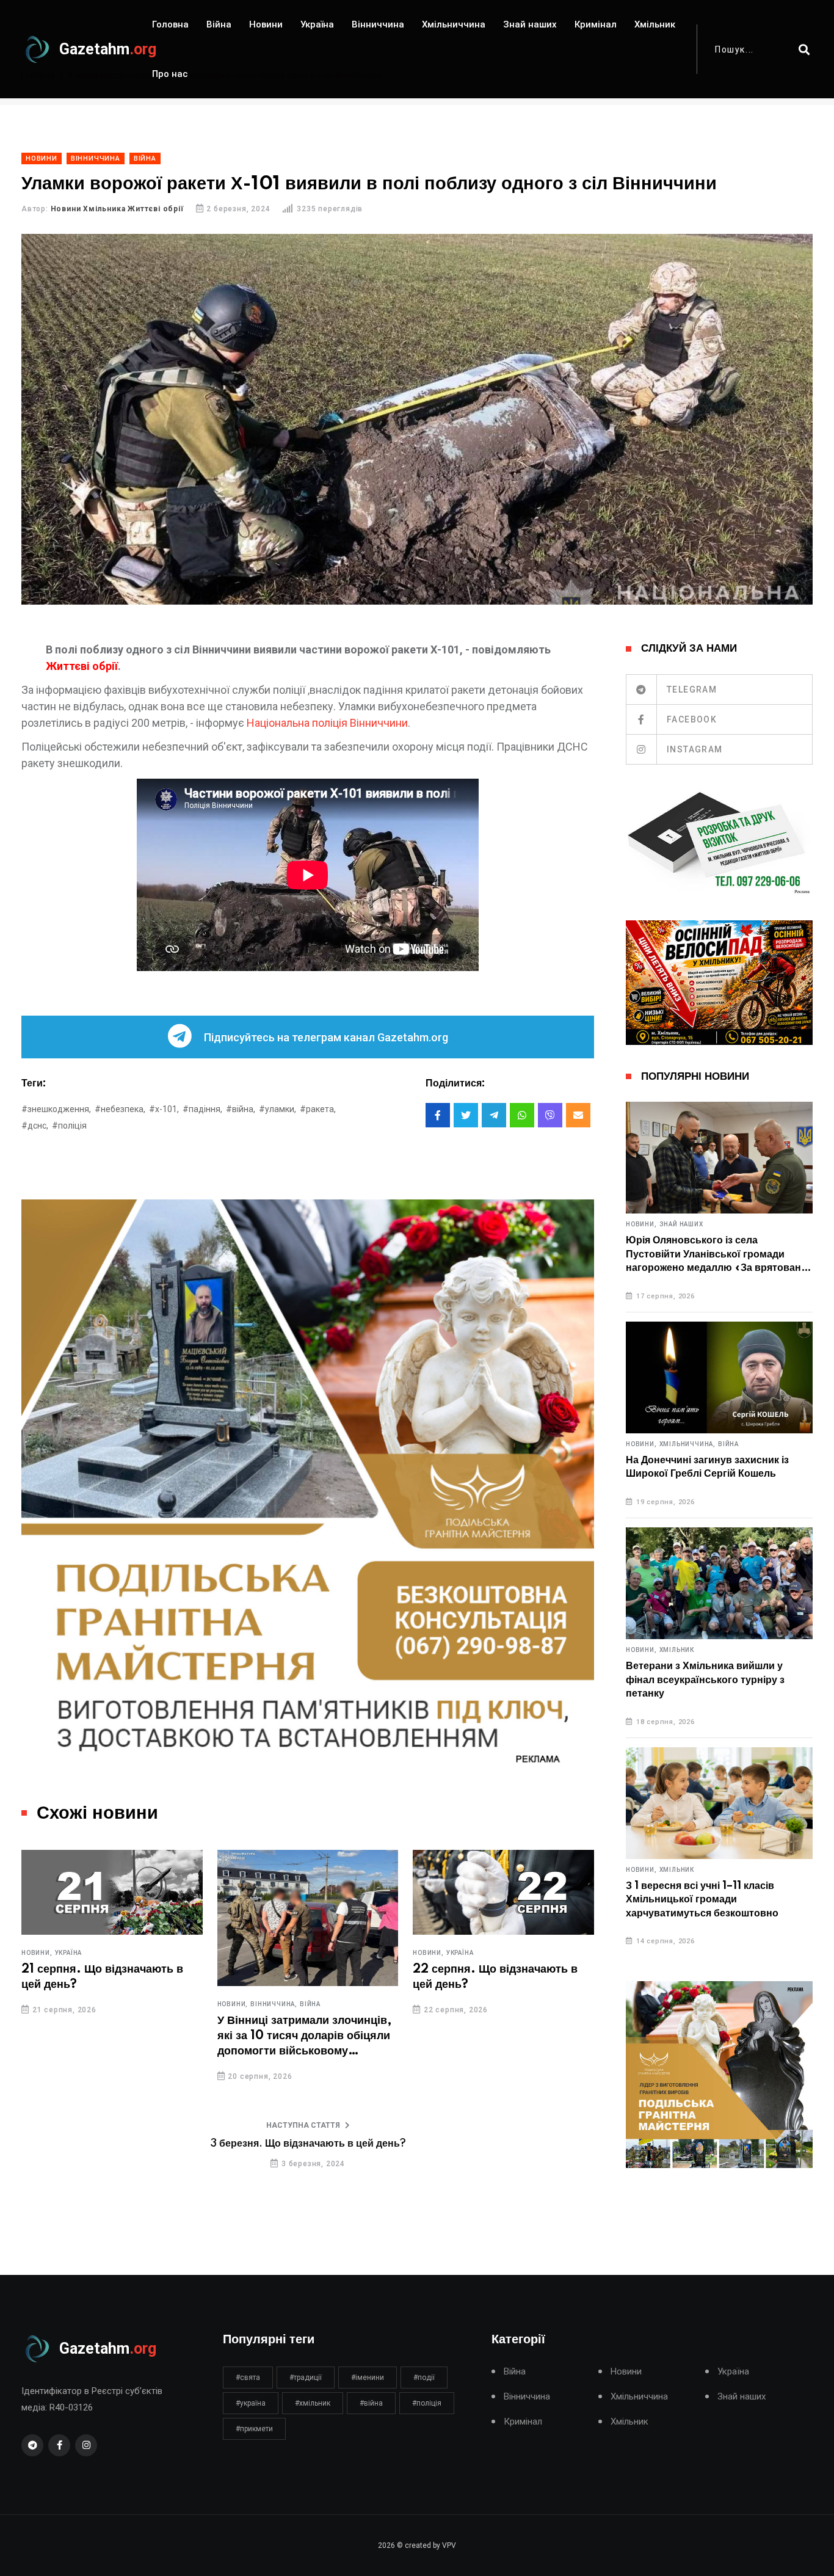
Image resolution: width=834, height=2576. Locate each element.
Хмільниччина (454, 24)
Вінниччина (378, 24)
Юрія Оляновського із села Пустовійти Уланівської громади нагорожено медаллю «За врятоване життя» (716, 1255)
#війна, (241, 1109)
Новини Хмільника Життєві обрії (117, 209)
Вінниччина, (274, 2004)
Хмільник (655, 24)
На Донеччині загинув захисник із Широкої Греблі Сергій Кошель (707, 1467)
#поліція (69, 1126)
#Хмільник (313, 2403)
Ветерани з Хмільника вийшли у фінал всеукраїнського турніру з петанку (705, 1680)
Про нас (170, 74)
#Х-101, (164, 1109)
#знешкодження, (56, 1109)
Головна (170, 24)
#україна (251, 2403)
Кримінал (596, 24)
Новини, (37, 1953)
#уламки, (277, 1109)
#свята (248, 2378)
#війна (371, 2403)
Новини (266, 24)
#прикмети (254, 2429)
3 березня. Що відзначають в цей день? (308, 2144)
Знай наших (530, 24)
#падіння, (202, 1109)
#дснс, (35, 1126)
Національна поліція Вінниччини (327, 723)
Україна (317, 24)
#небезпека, (120, 1109)
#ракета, (318, 1109)
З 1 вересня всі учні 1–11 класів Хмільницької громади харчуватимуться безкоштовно (702, 1900)
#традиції (306, 2378)
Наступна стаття (303, 2125)
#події (424, 2378)
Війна (219, 24)
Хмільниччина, (687, 1444)
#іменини (368, 2378)
